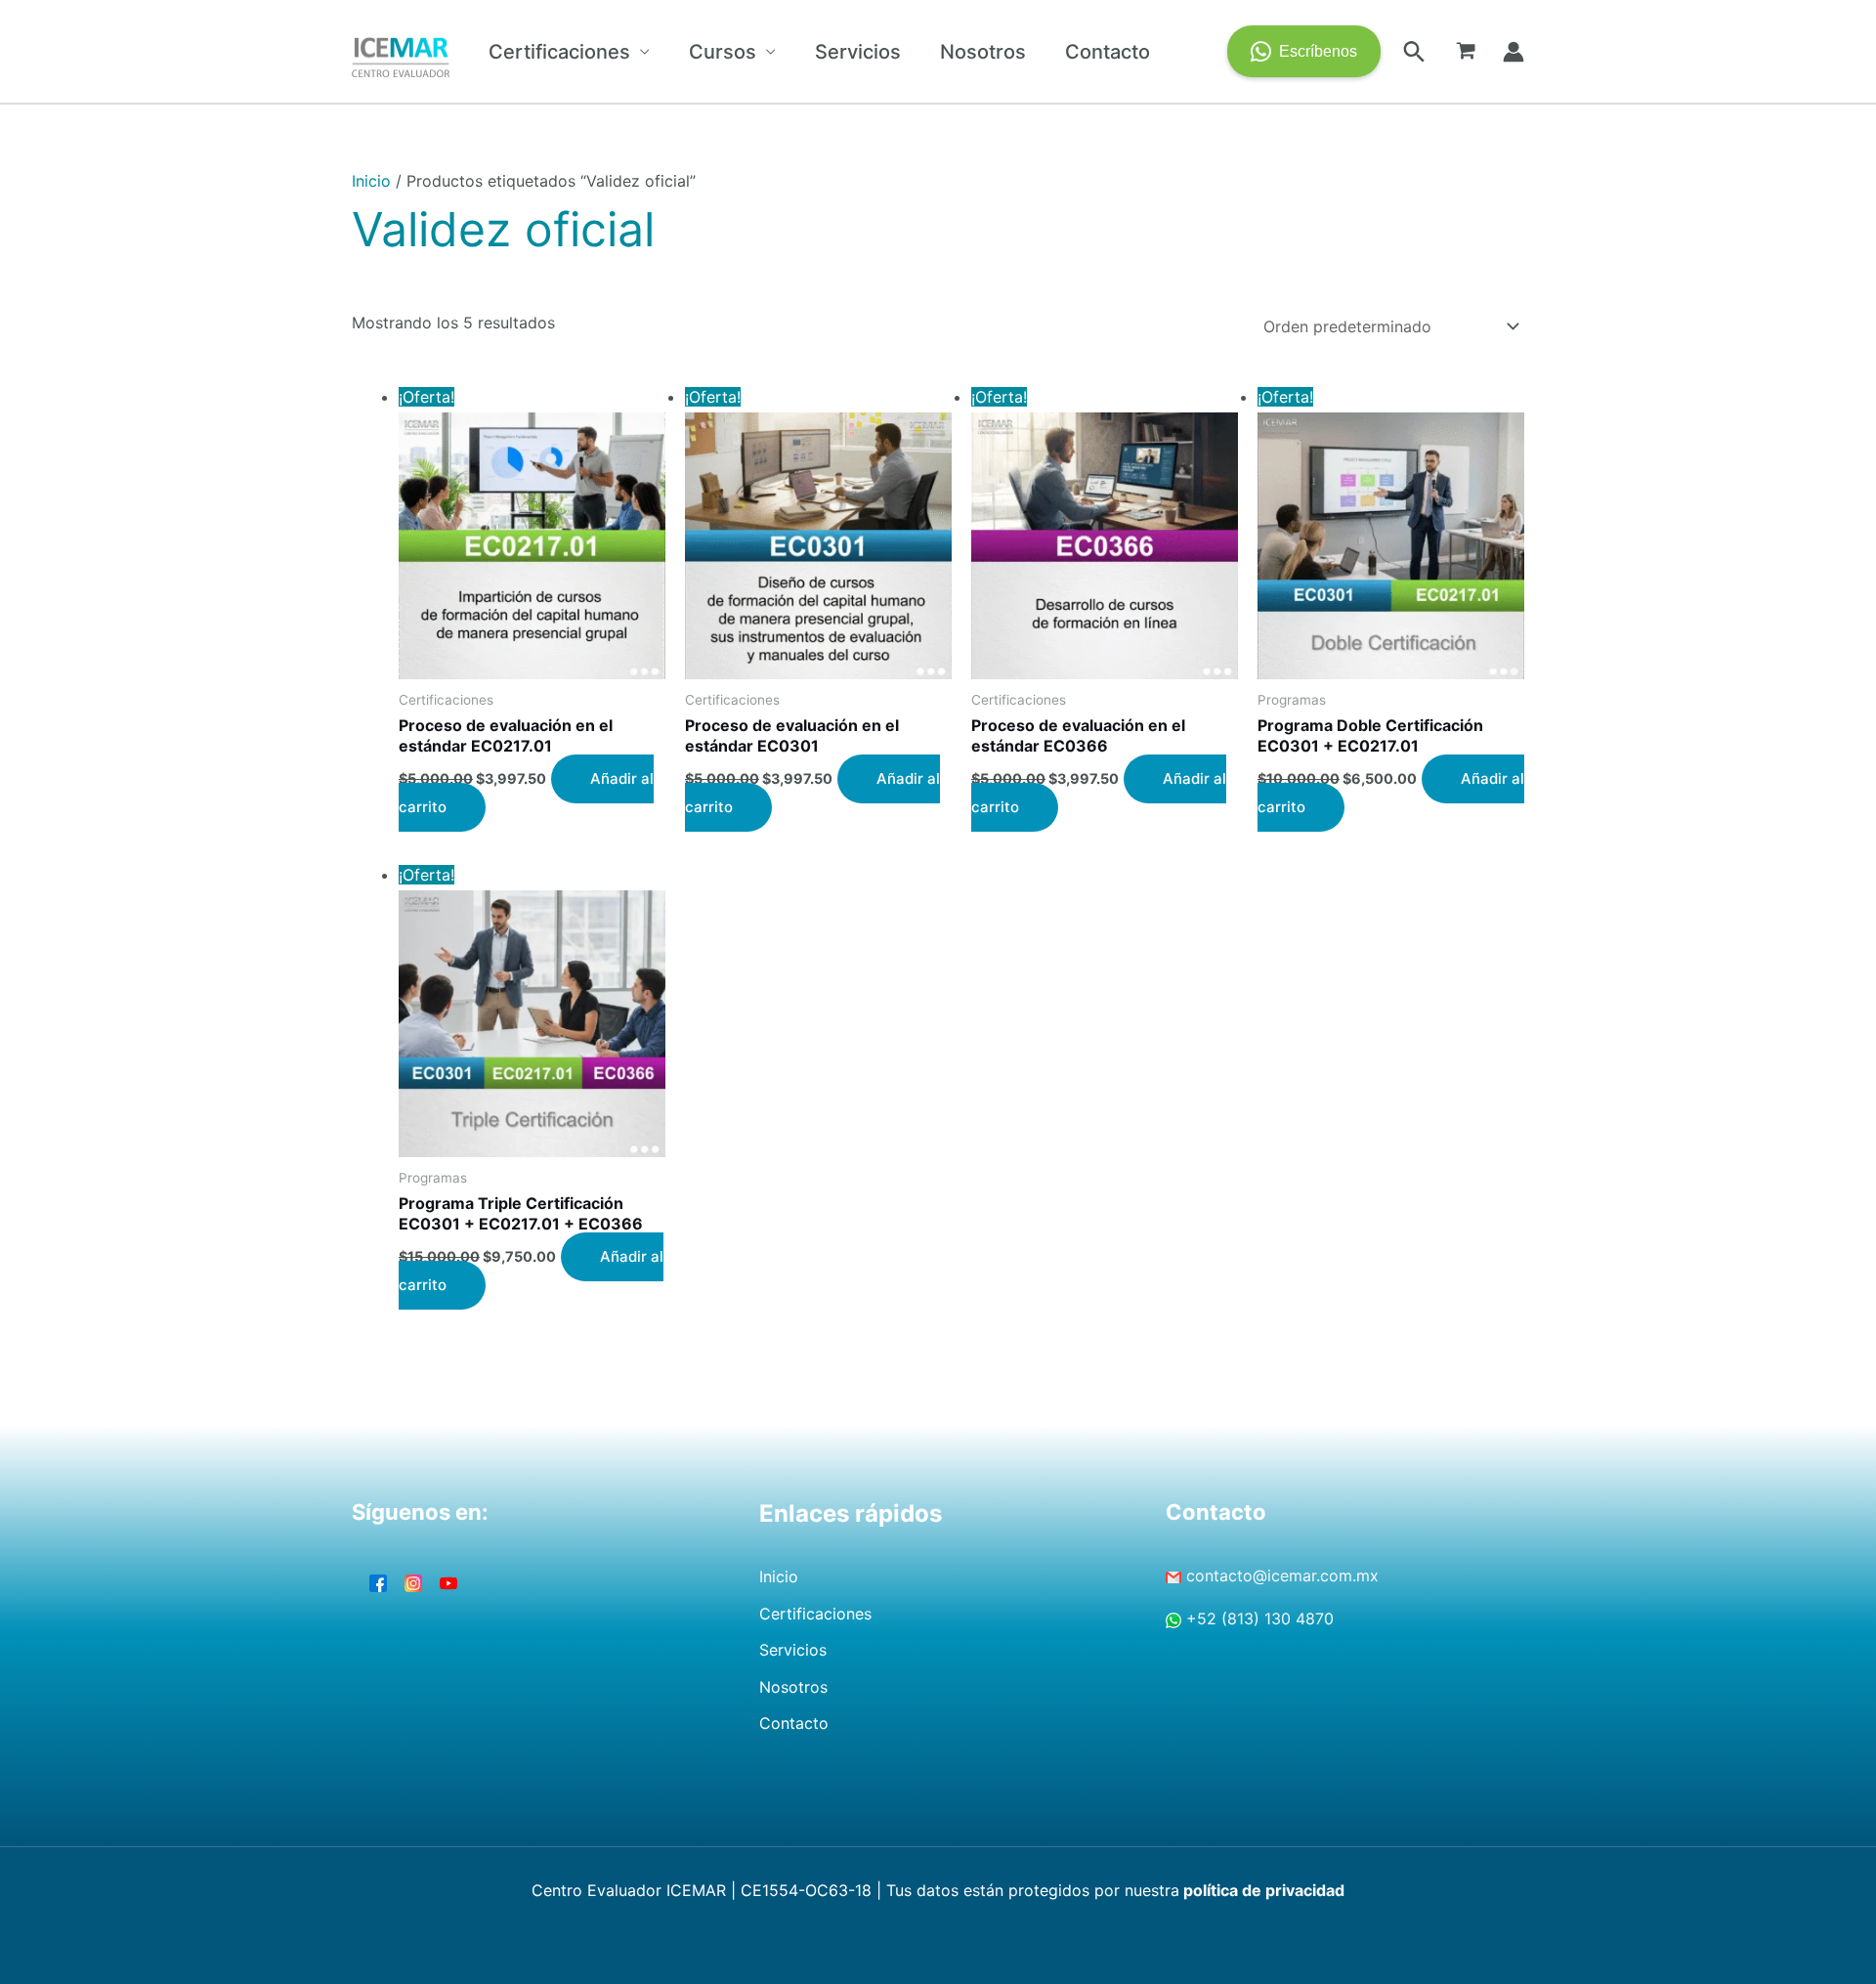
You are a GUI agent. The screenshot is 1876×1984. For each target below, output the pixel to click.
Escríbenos (1318, 51)
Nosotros (983, 52)
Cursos (723, 52)
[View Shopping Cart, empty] (1466, 52)
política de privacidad (1262, 1890)
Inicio (371, 181)
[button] (1414, 51)
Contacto (1108, 52)
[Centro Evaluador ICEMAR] (401, 50)
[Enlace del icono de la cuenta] (1514, 52)
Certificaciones (559, 52)
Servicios (858, 52)
